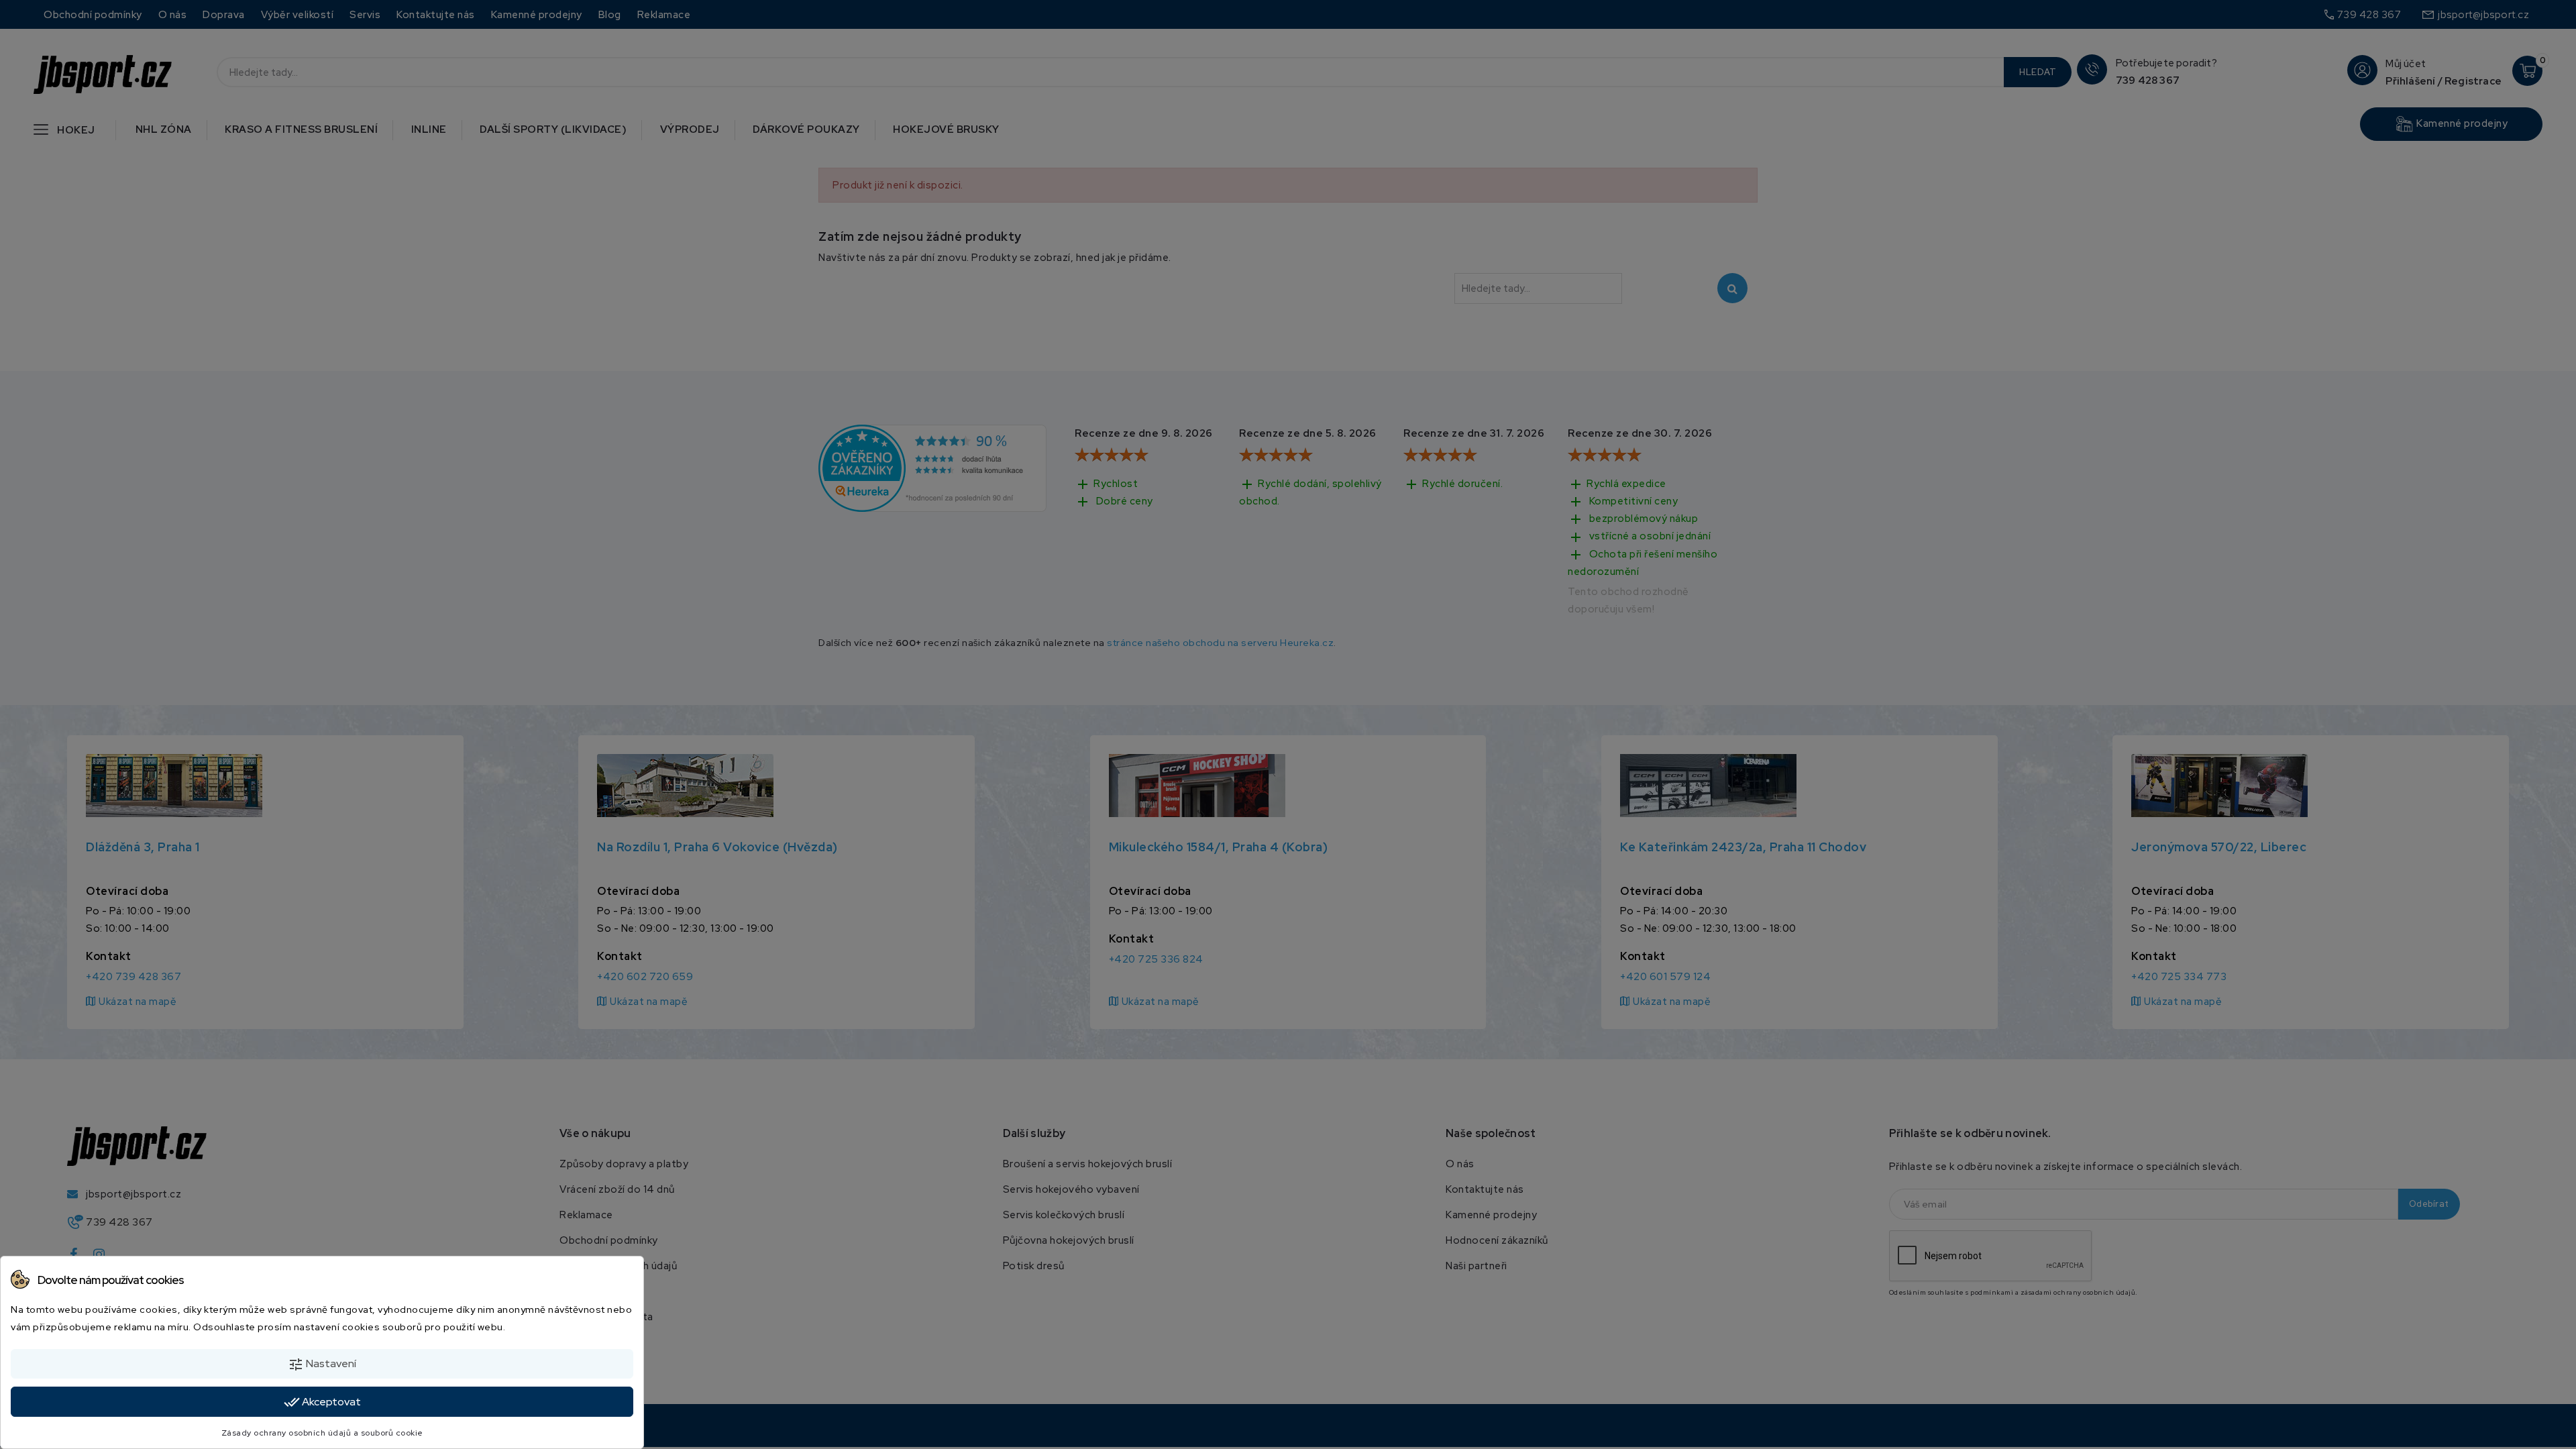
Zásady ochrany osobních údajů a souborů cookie (322, 1433)
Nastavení (322, 1364)
